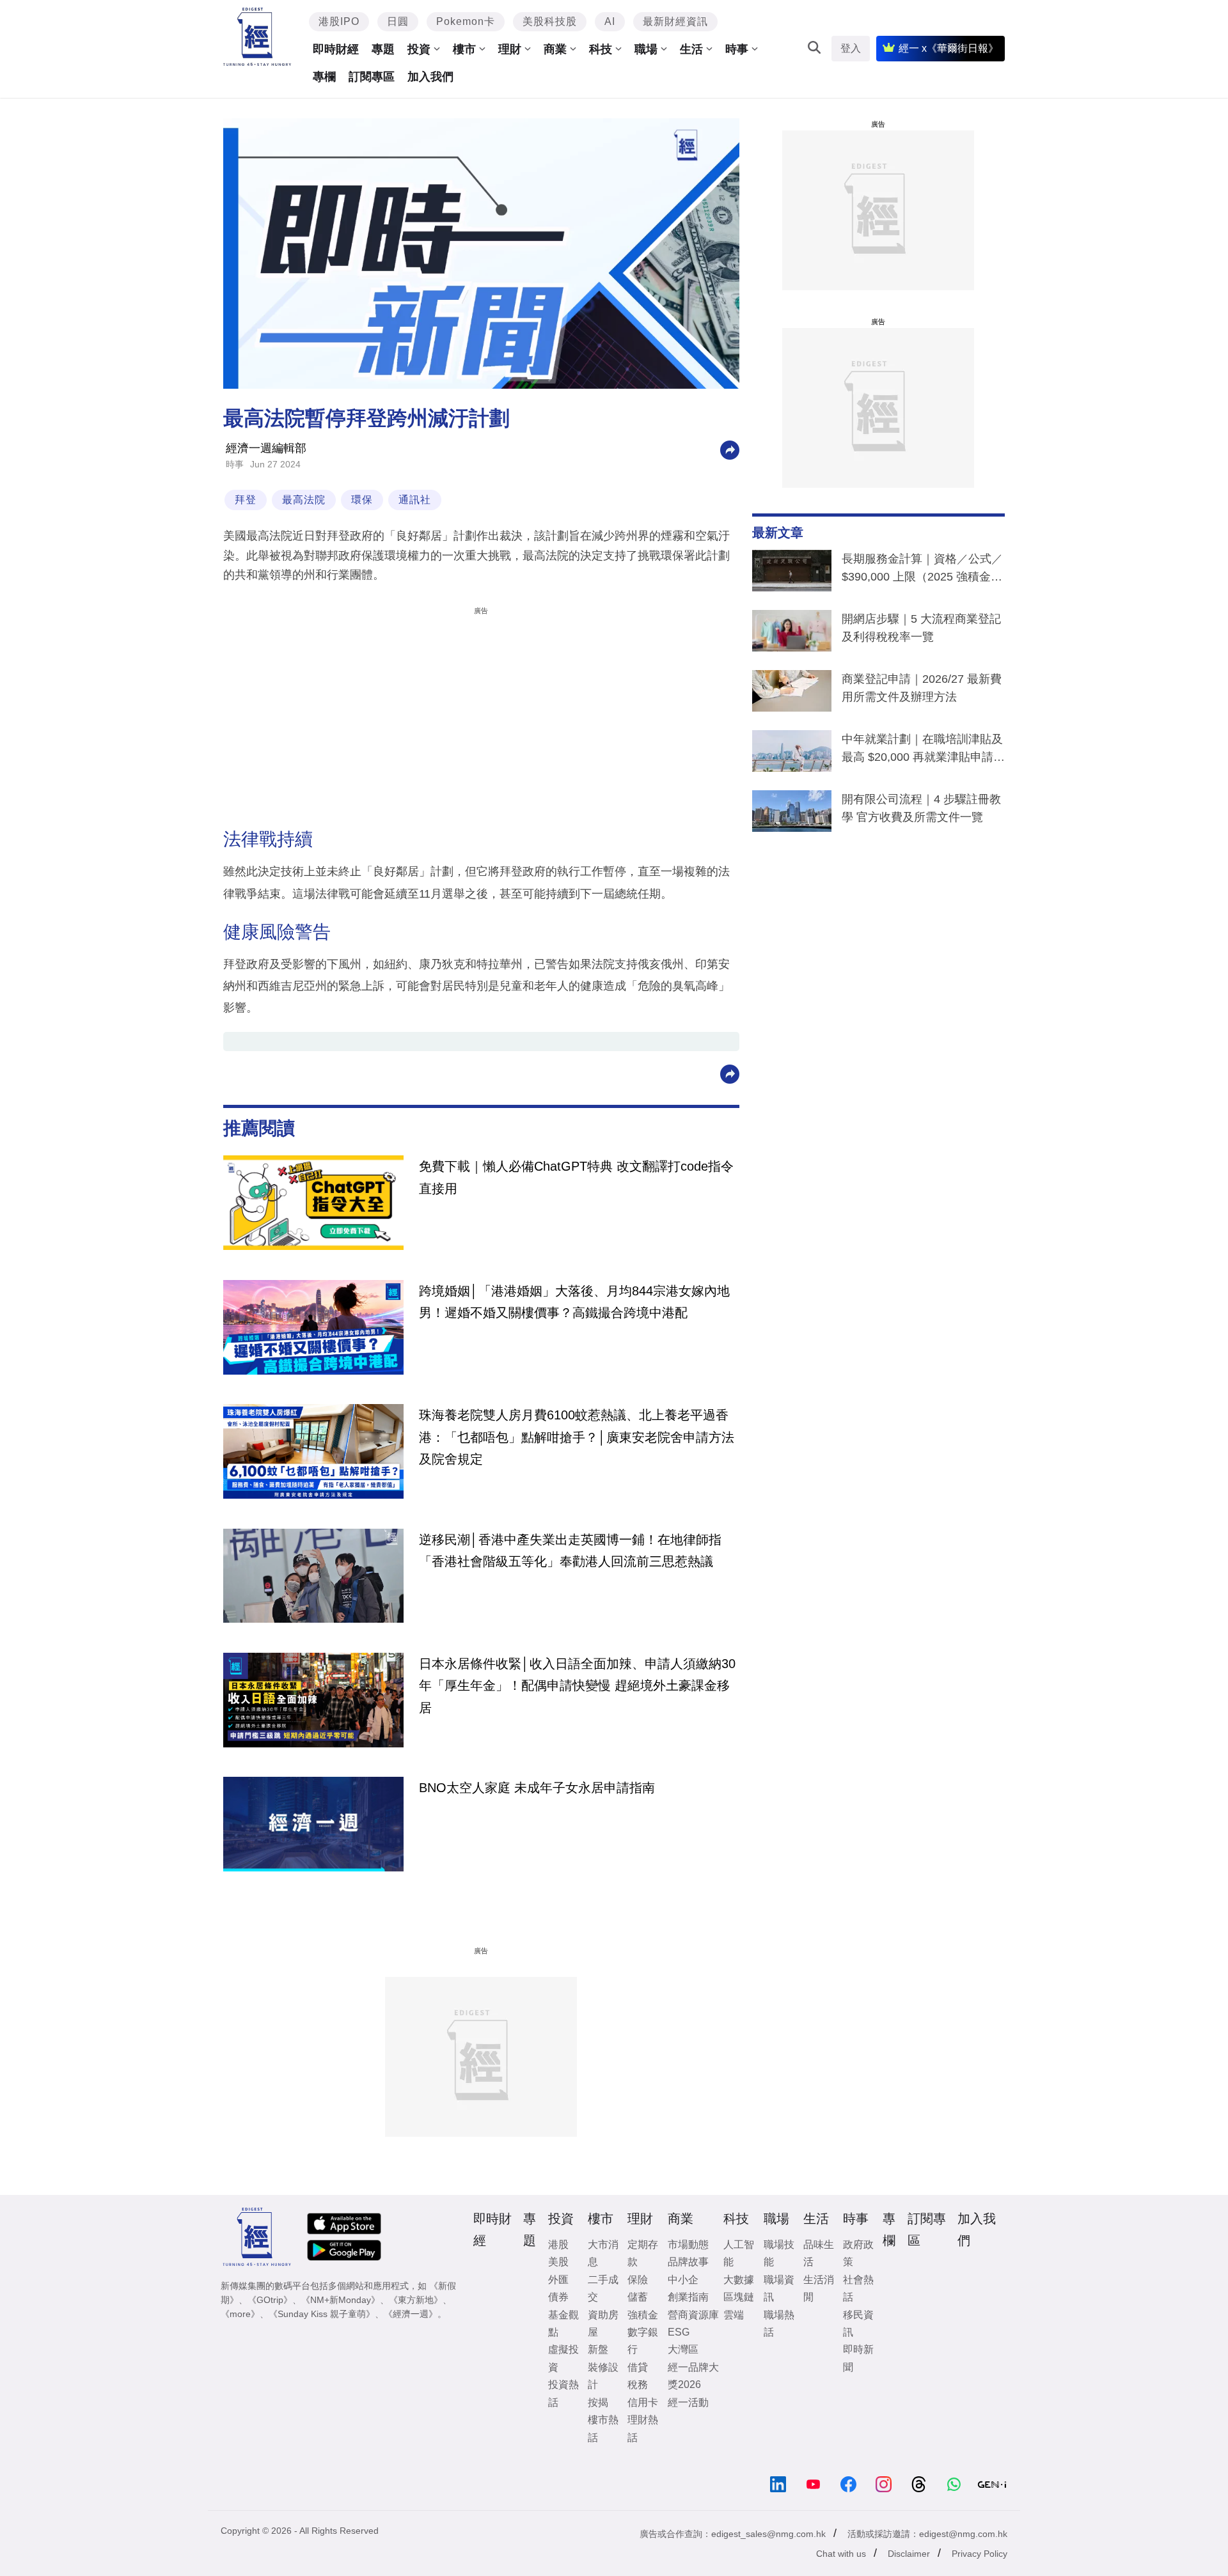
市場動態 (688, 2244)
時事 (737, 49)
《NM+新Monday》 (341, 2300)
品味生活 (819, 2253)
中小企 (683, 2280)
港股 (558, 2244)
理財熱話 (643, 2428)
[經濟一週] (257, 37)
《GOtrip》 (270, 2300)
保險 (638, 2280)
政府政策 (858, 2253)
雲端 (734, 2315)
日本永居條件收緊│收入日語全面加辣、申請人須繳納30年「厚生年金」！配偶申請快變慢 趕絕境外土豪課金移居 (577, 1686)
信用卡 (643, 2402)
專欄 (324, 77)
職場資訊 (779, 2288)
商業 (555, 49)
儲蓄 (638, 2297)
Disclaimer (909, 2554)
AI (610, 21)
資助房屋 (603, 2323)
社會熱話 (858, 2288)
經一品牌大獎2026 (693, 2376)
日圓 (398, 21)
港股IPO (339, 21)
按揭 (598, 2402)
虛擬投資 (563, 2358)
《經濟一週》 (411, 2314)
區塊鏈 (739, 2297)
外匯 (558, 2280)
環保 (362, 500)
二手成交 (603, 2288)
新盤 (598, 2349)
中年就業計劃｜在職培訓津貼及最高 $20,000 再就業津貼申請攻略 (923, 751)
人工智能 (739, 2253)
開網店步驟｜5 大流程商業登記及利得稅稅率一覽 (921, 628)
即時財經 (336, 49)
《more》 (240, 2314)
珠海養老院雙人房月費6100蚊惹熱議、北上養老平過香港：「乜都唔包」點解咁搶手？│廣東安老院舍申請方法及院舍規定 (577, 1437)
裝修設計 (603, 2376)
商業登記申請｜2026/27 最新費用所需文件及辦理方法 (922, 688)
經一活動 (688, 2402)
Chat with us (841, 2554)
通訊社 (415, 500)
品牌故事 (688, 2262)
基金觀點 (563, 2323)
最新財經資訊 (675, 21)
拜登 (246, 500)
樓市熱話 (603, 2428)
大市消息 (603, 2253)
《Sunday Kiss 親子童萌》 (322, 2314)
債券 (558, 2297)
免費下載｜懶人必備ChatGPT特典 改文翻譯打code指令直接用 (576, 1177)
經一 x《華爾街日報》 (949, 48)
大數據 (739, 2280)
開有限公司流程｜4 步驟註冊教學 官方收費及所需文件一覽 (921, 808)
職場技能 (779, 2253)
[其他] (730, 449)
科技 (601, 49)
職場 (646, 49)
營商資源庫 (693, 2315)
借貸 (638, 2367)
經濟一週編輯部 (266, 448)
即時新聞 (858, 2358)
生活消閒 (819, 2288)
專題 (383, 49)
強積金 (643, 2315)
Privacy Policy (980, 2554)
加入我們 (430, 77)
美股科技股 (550, 21)
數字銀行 (643, 2341)
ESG (679, 2332)
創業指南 (688, 2297)
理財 (510, 49)
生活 (691, 49)
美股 (558, 2262)
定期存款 (643, 2253)
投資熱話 (563, 2393)
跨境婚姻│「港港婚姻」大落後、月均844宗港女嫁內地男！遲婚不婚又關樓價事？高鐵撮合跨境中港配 (574, 1302)
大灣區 (683, 2349)
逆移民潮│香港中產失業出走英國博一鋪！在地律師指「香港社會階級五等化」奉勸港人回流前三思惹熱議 (570, 1550)
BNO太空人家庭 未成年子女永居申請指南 (537, 1788)
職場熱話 (779, 2323)
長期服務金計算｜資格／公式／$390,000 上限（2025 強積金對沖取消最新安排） (922, 570)
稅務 (638, 2385)
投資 (419, 49)
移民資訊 (858, 2323)
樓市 (464, 49)
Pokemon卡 (466, 21)
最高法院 (304, 500)
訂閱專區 (372, 77)
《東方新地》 (416, 2300)
